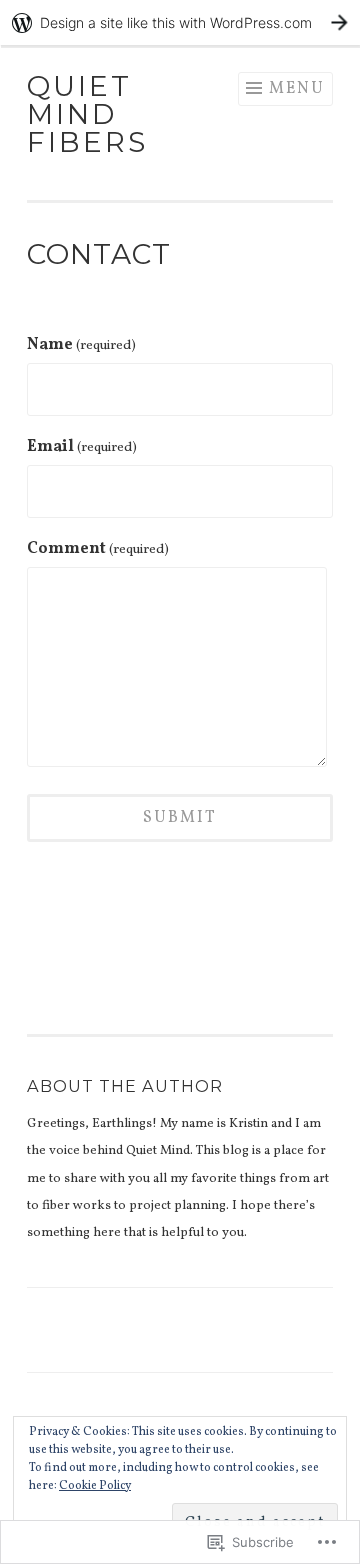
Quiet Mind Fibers (87, 114)
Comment (98, 549)
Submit (180, 818)
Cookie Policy (95, 1486)
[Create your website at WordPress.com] (180, 22)
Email (82, 447)
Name (81, 345)
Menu (297, 89)
